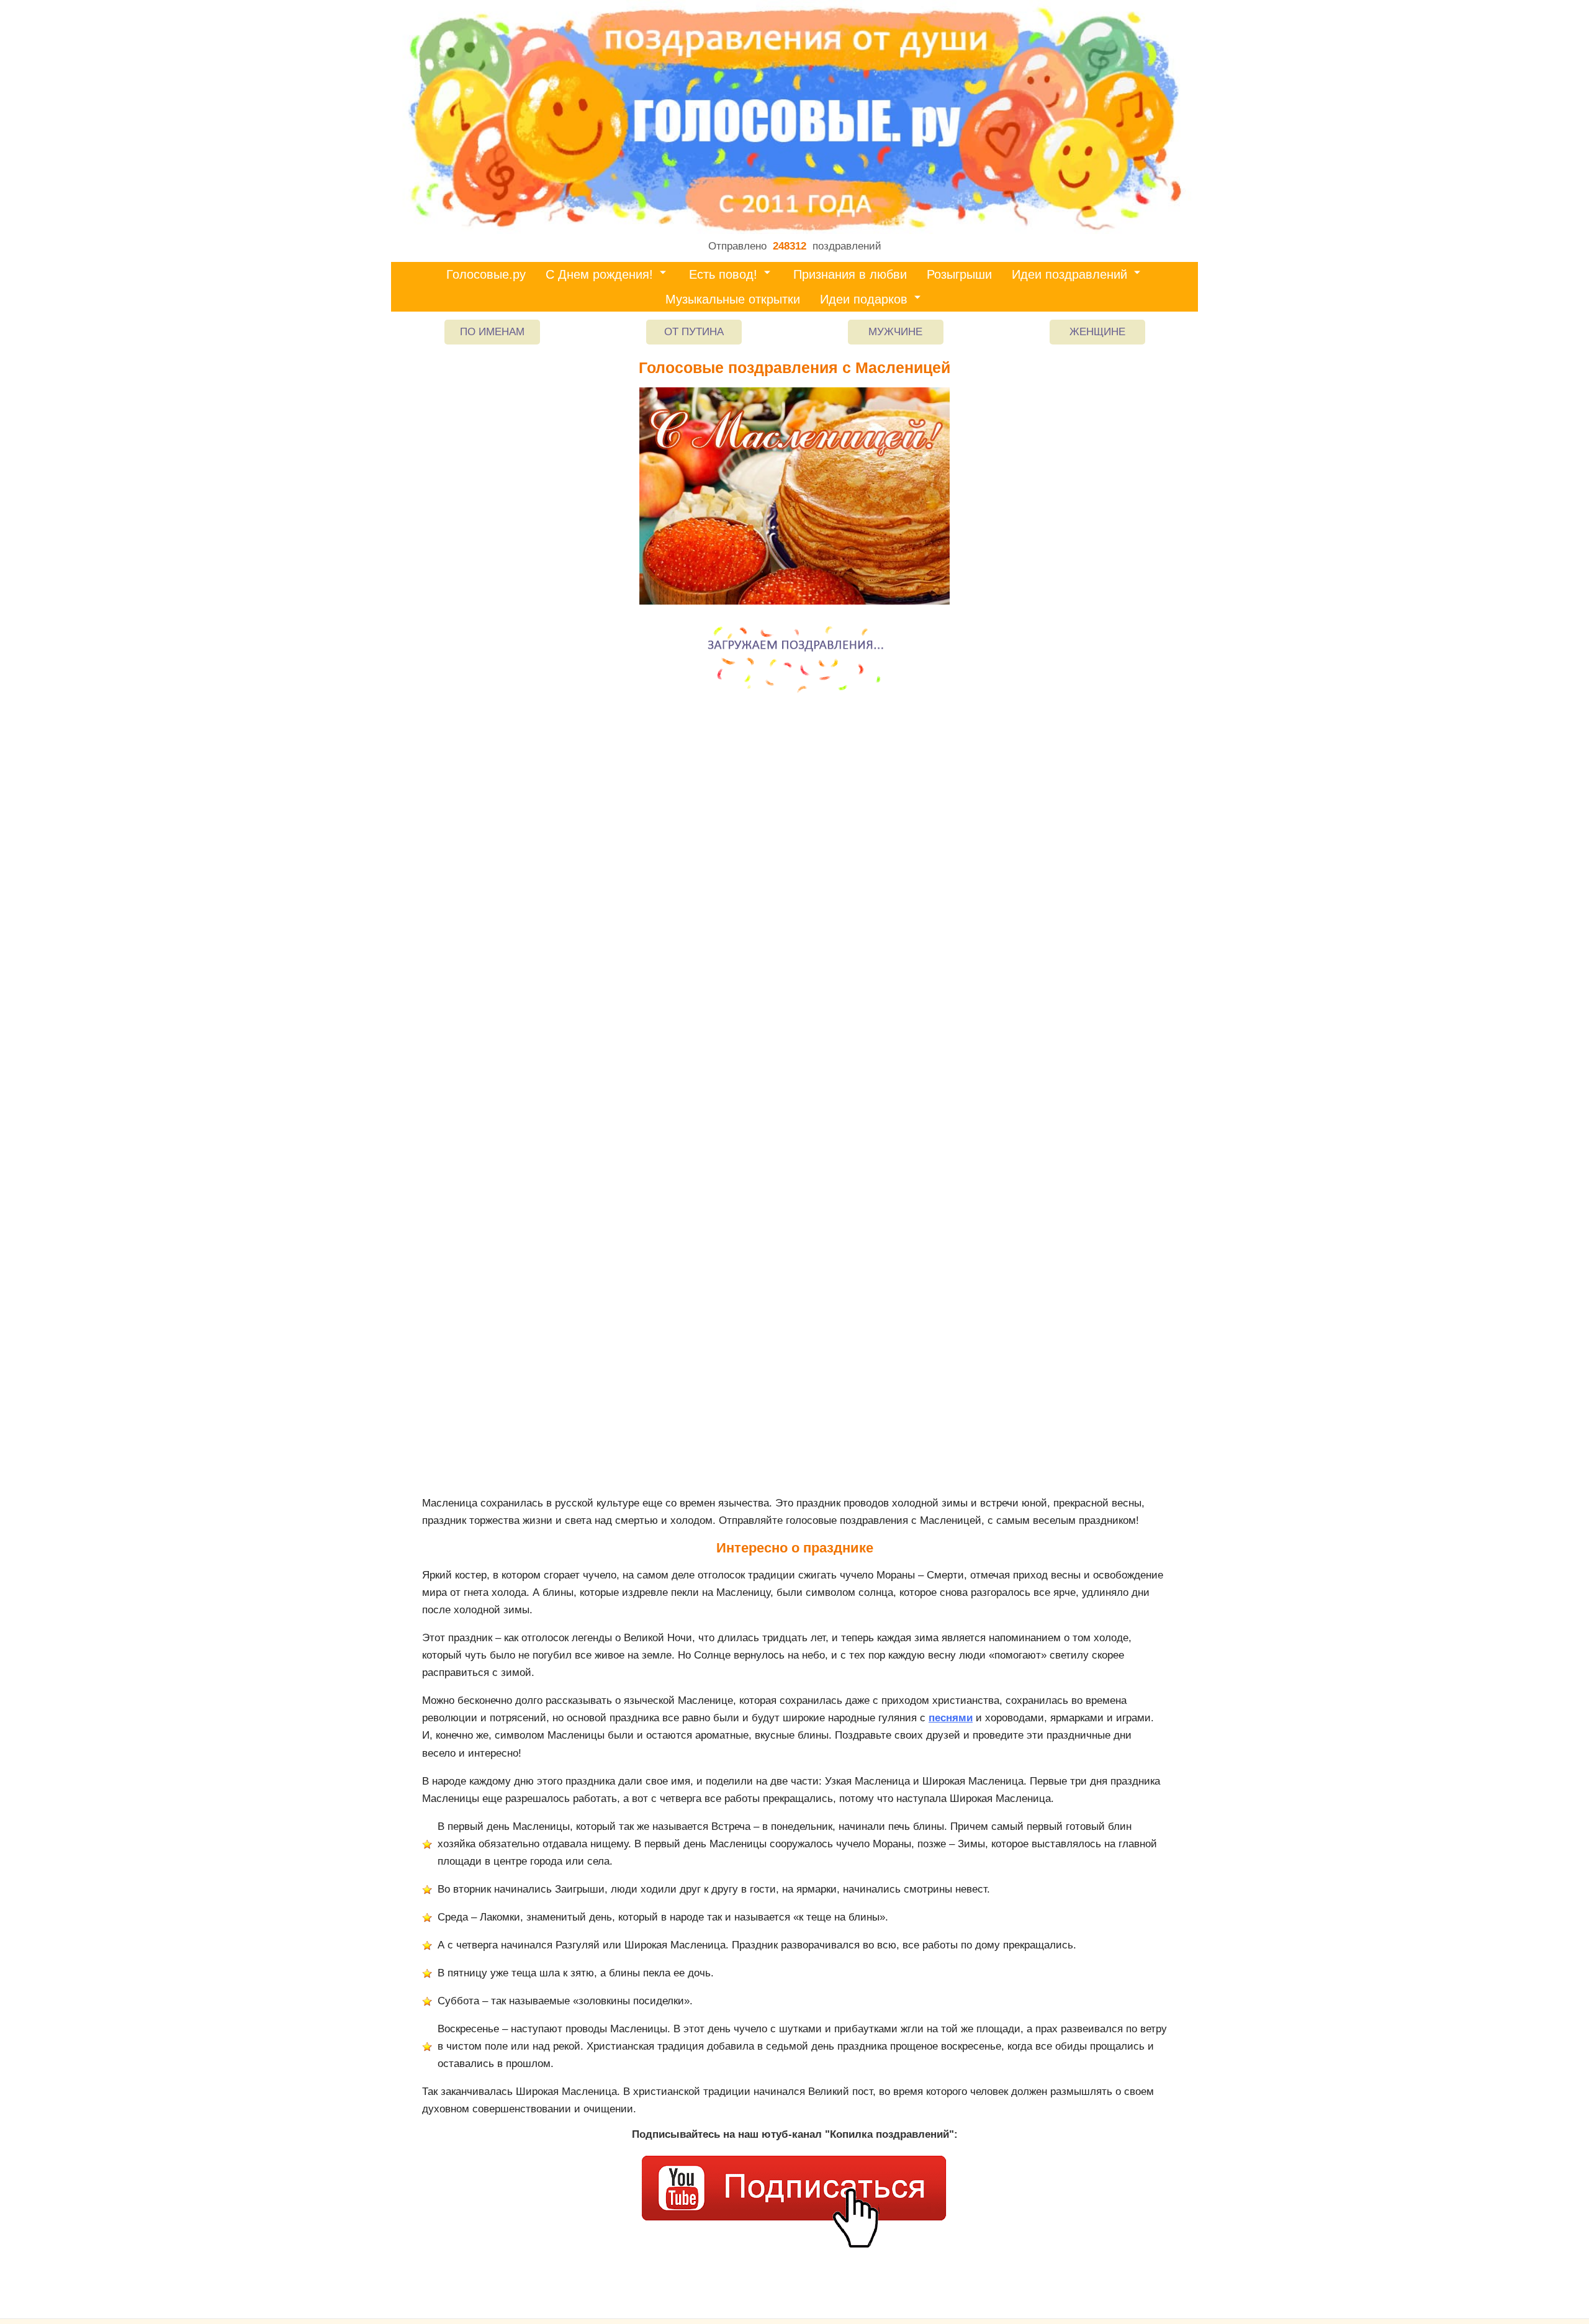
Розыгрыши (959, 274)
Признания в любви (850, 274)
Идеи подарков (864, 299)
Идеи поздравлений (1069, 274)
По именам (492, 332)
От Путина (694, 332)
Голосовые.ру (486, 274)
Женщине (1097, 332)
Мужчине (895, 332)
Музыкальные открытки (733, 299)
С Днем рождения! (599, 274)
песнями (951, 1718)
